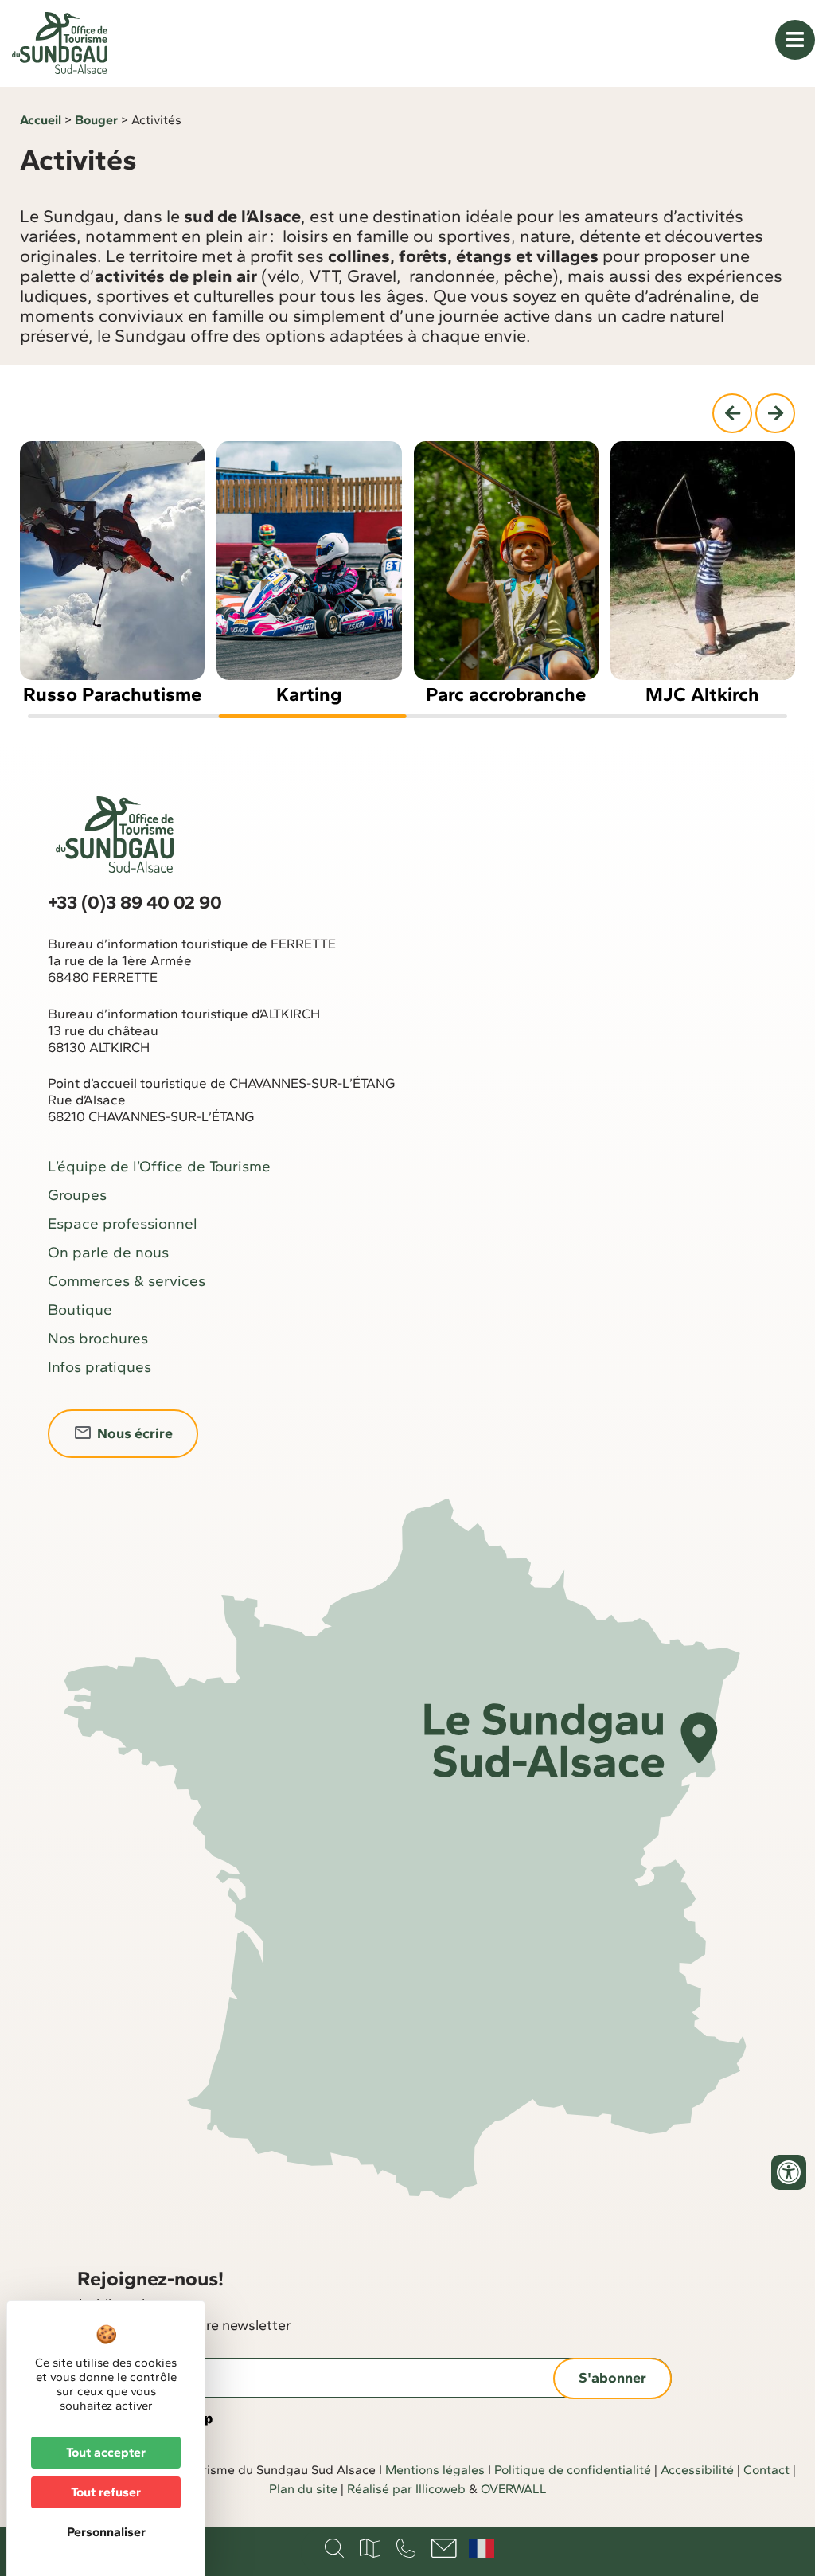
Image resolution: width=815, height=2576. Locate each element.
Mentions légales (435, 2470)
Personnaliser (106, 2532)
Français (482, 2548)
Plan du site (303, 2489)
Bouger (96, 120)
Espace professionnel (123, 1224)
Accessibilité (697, 2470)
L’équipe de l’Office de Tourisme (159, 1166)
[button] (732, 413)
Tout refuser (106, 2492)
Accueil (41, 120)
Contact (766, 2470)
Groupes (77, 1195)
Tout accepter (106, 2452)
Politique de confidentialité (573, 2470)
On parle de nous (108, 1252)
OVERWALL (514, 2489)
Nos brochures (98, 1338)
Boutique (80, 1309)
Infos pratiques (99, 1367)
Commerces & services (127, 1281)
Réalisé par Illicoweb (406, 2489)
